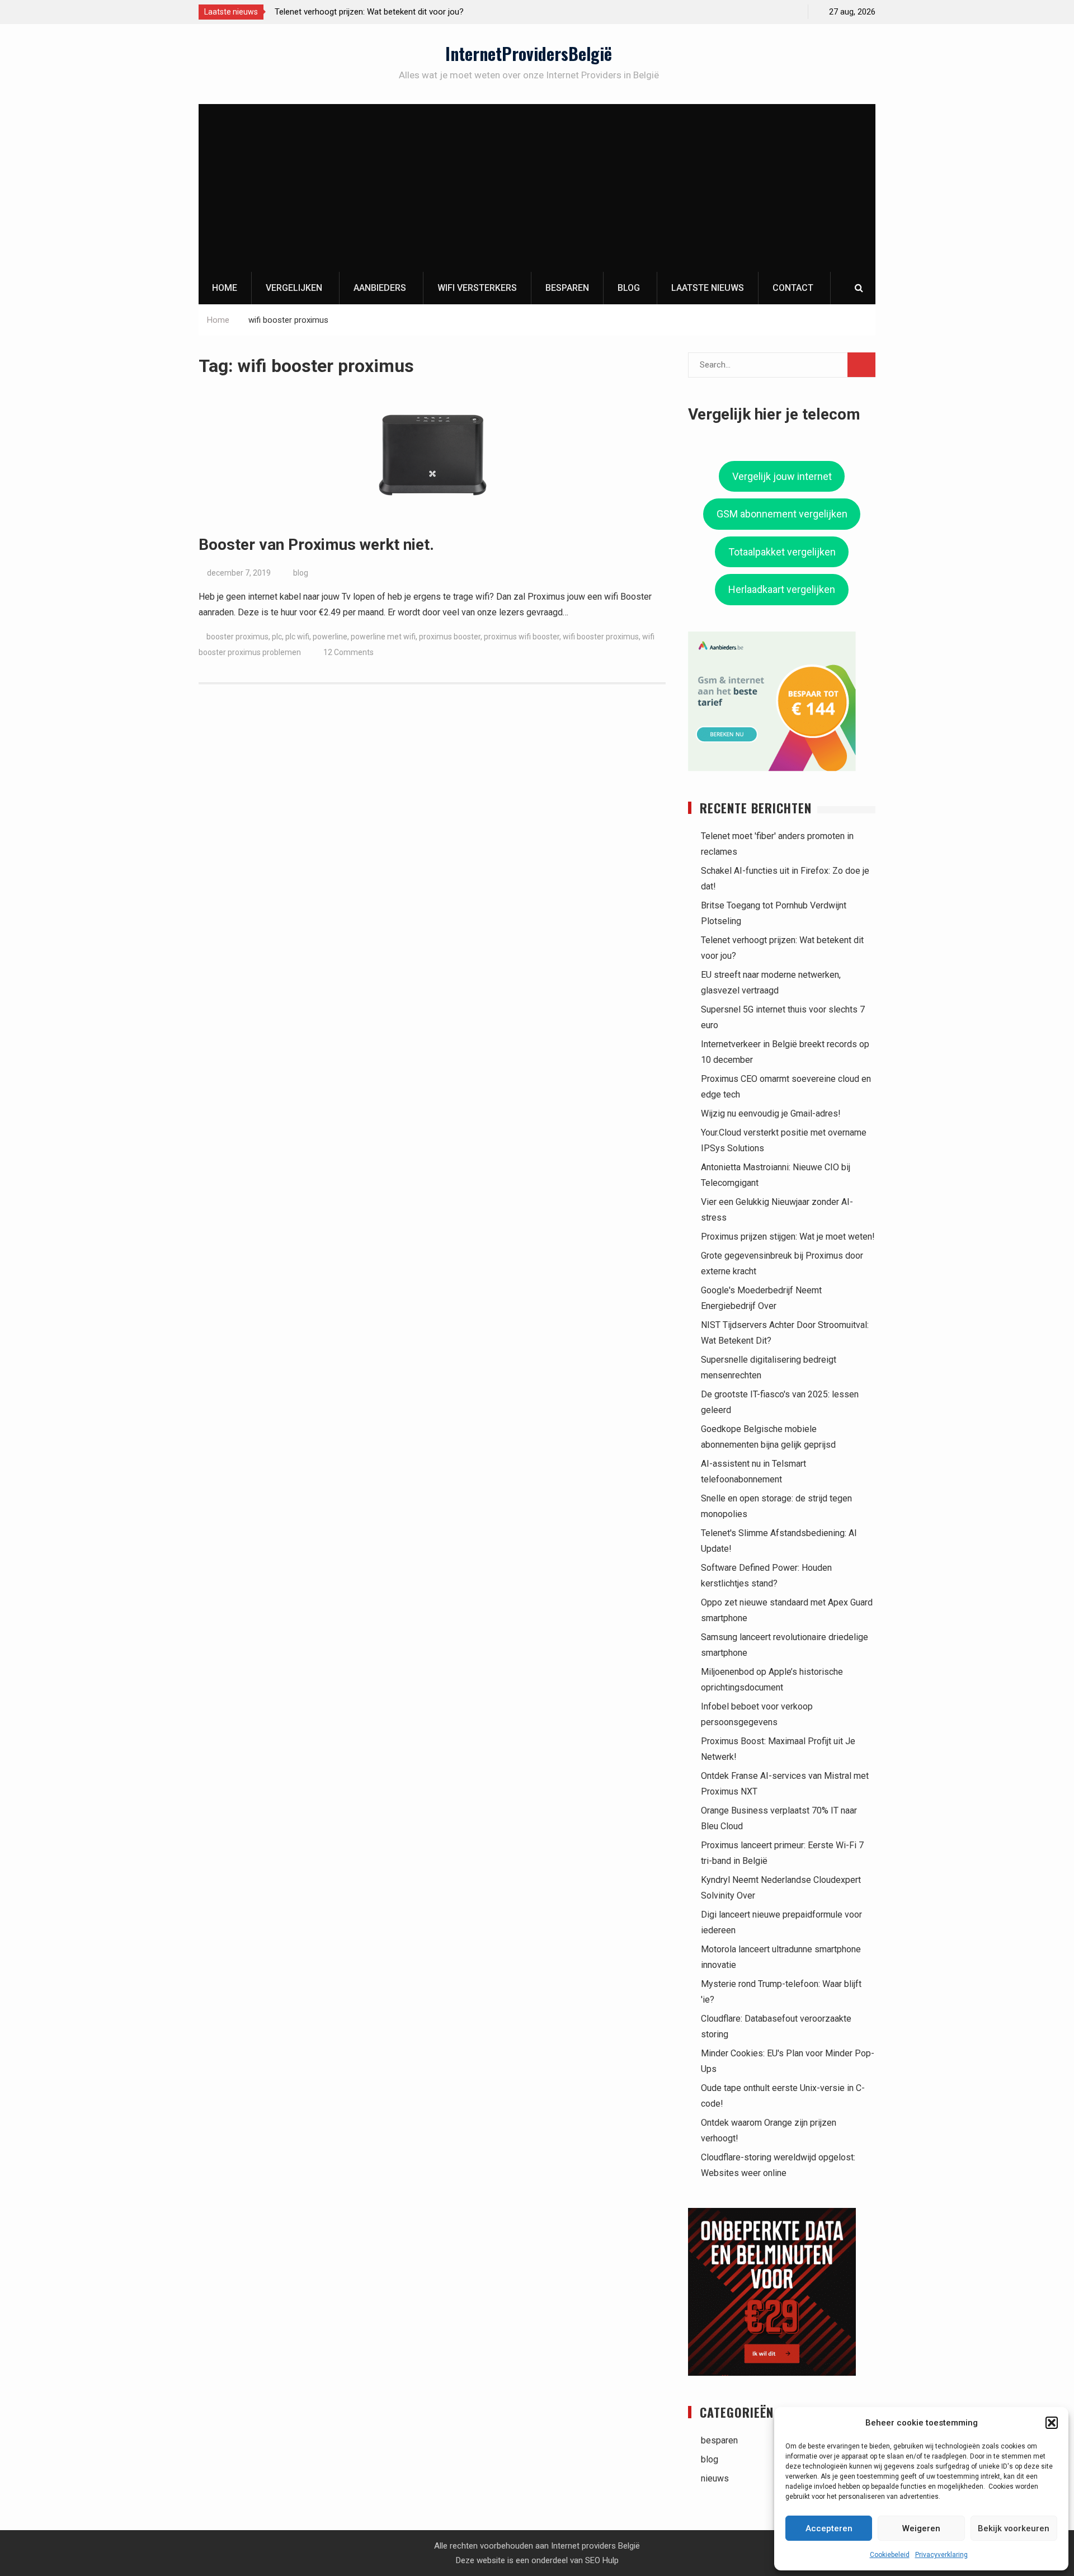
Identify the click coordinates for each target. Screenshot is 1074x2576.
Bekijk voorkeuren (1014, 2528)
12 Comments (348, 652)
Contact (793, 288)
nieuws (715, 2478)
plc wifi (297, 637)
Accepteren (829, 2528)
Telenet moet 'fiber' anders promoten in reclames (391, 12)
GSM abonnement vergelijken (782, 514)
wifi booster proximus (601, 637)
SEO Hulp (602, 2560)
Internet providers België (595, 2546)
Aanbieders (380, 288)
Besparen (567, 288)
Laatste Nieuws (708, 288)
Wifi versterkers (477, 288)
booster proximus (237, 637)
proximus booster (450, 637)
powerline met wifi (383, 637)
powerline (330, 637)
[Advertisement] (537, 188)
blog (301, 573)
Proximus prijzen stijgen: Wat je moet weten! (788, 1237)
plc (277, 637)
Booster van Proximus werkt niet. (316, 545)
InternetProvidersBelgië (529, 53)
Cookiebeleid (890, 2555)
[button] (1052, 2423)
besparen (719, 2440)
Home (225, 288)
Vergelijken (294, 288)
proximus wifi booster (522, 637)
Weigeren (921, 2528)
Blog (629, 288)
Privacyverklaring (941, 2555)
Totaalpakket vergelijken (782, 552)
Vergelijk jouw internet (782, 476)
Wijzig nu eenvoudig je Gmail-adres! (771, 1113)
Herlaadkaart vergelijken (782, 589)
